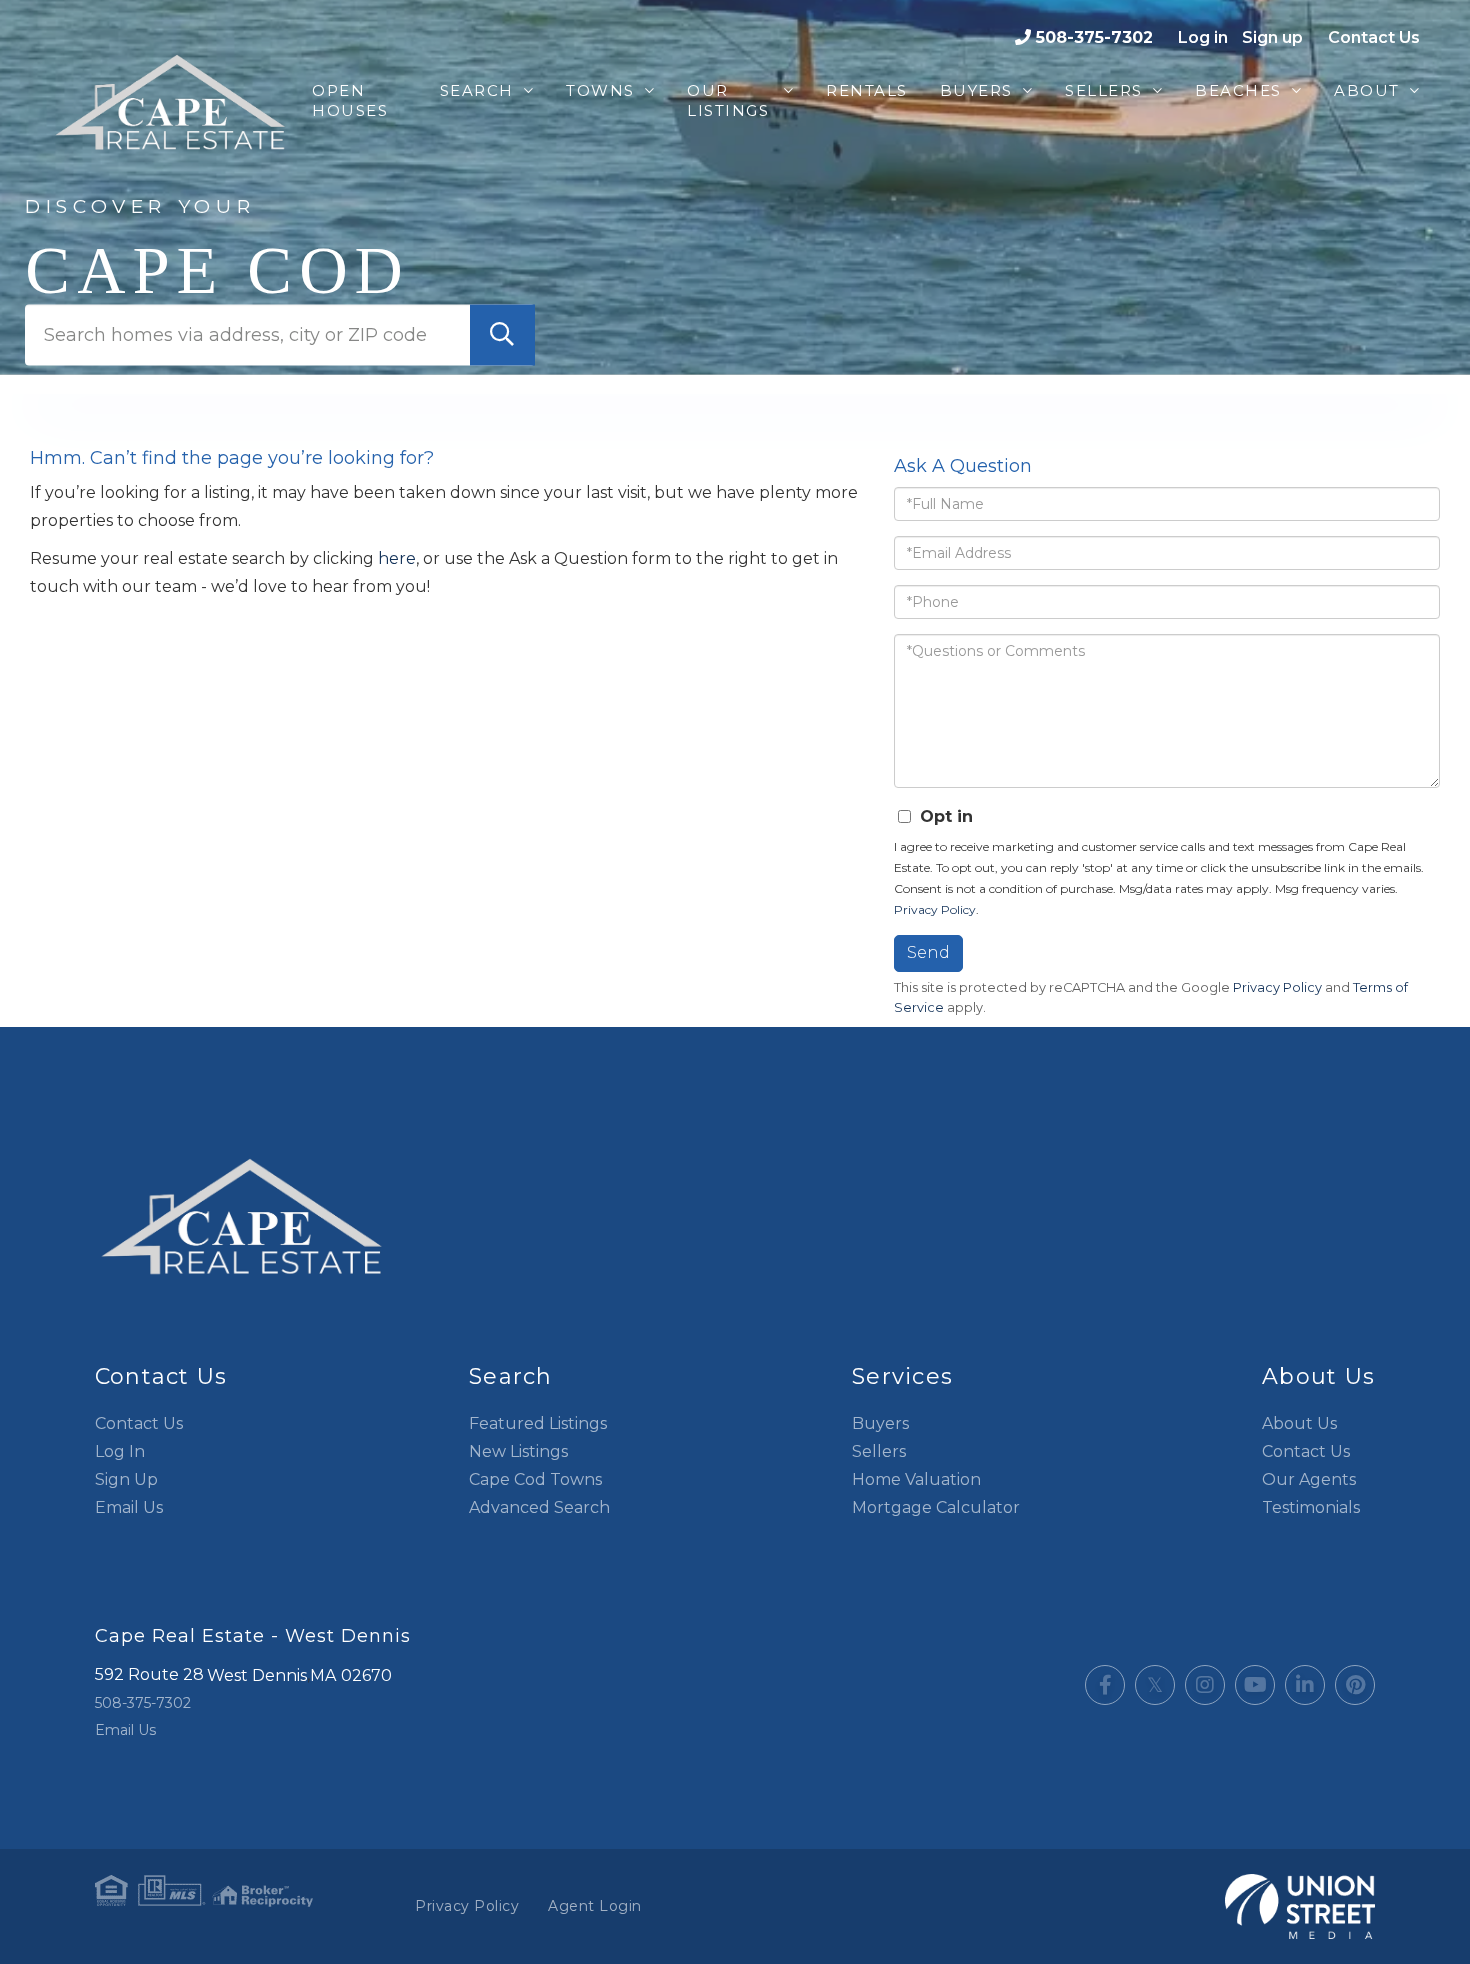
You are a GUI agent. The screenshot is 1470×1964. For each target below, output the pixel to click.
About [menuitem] (1367, 90)
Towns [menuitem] (600, 90)
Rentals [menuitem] (867, 90)
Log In (120, 1451)
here (397, 558)
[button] (502, 334)
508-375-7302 (1094, 37)
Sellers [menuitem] (1104, 90)
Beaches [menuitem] (1238, 90)
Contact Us (1374, 37)
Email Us (129, 1507)
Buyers (880, 1423)
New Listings (518, 1451)
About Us (1299, 1423)
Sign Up (126, 1479)
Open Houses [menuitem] (350, 100)
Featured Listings (538, 1423)
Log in (1203, 37)
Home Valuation (916, 1479)
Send (928, 952)
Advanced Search (539, 1507)
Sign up (1272, 37)
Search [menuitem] (477, 90)
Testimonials (1311, 1507)
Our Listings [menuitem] (728, 100)
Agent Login (595, 1906)
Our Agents (1309, 1479)
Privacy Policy (935, 909)
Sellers (879, 1451)
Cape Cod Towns (535, 1479)
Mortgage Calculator (936, 1507)
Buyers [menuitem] (976, 90)
